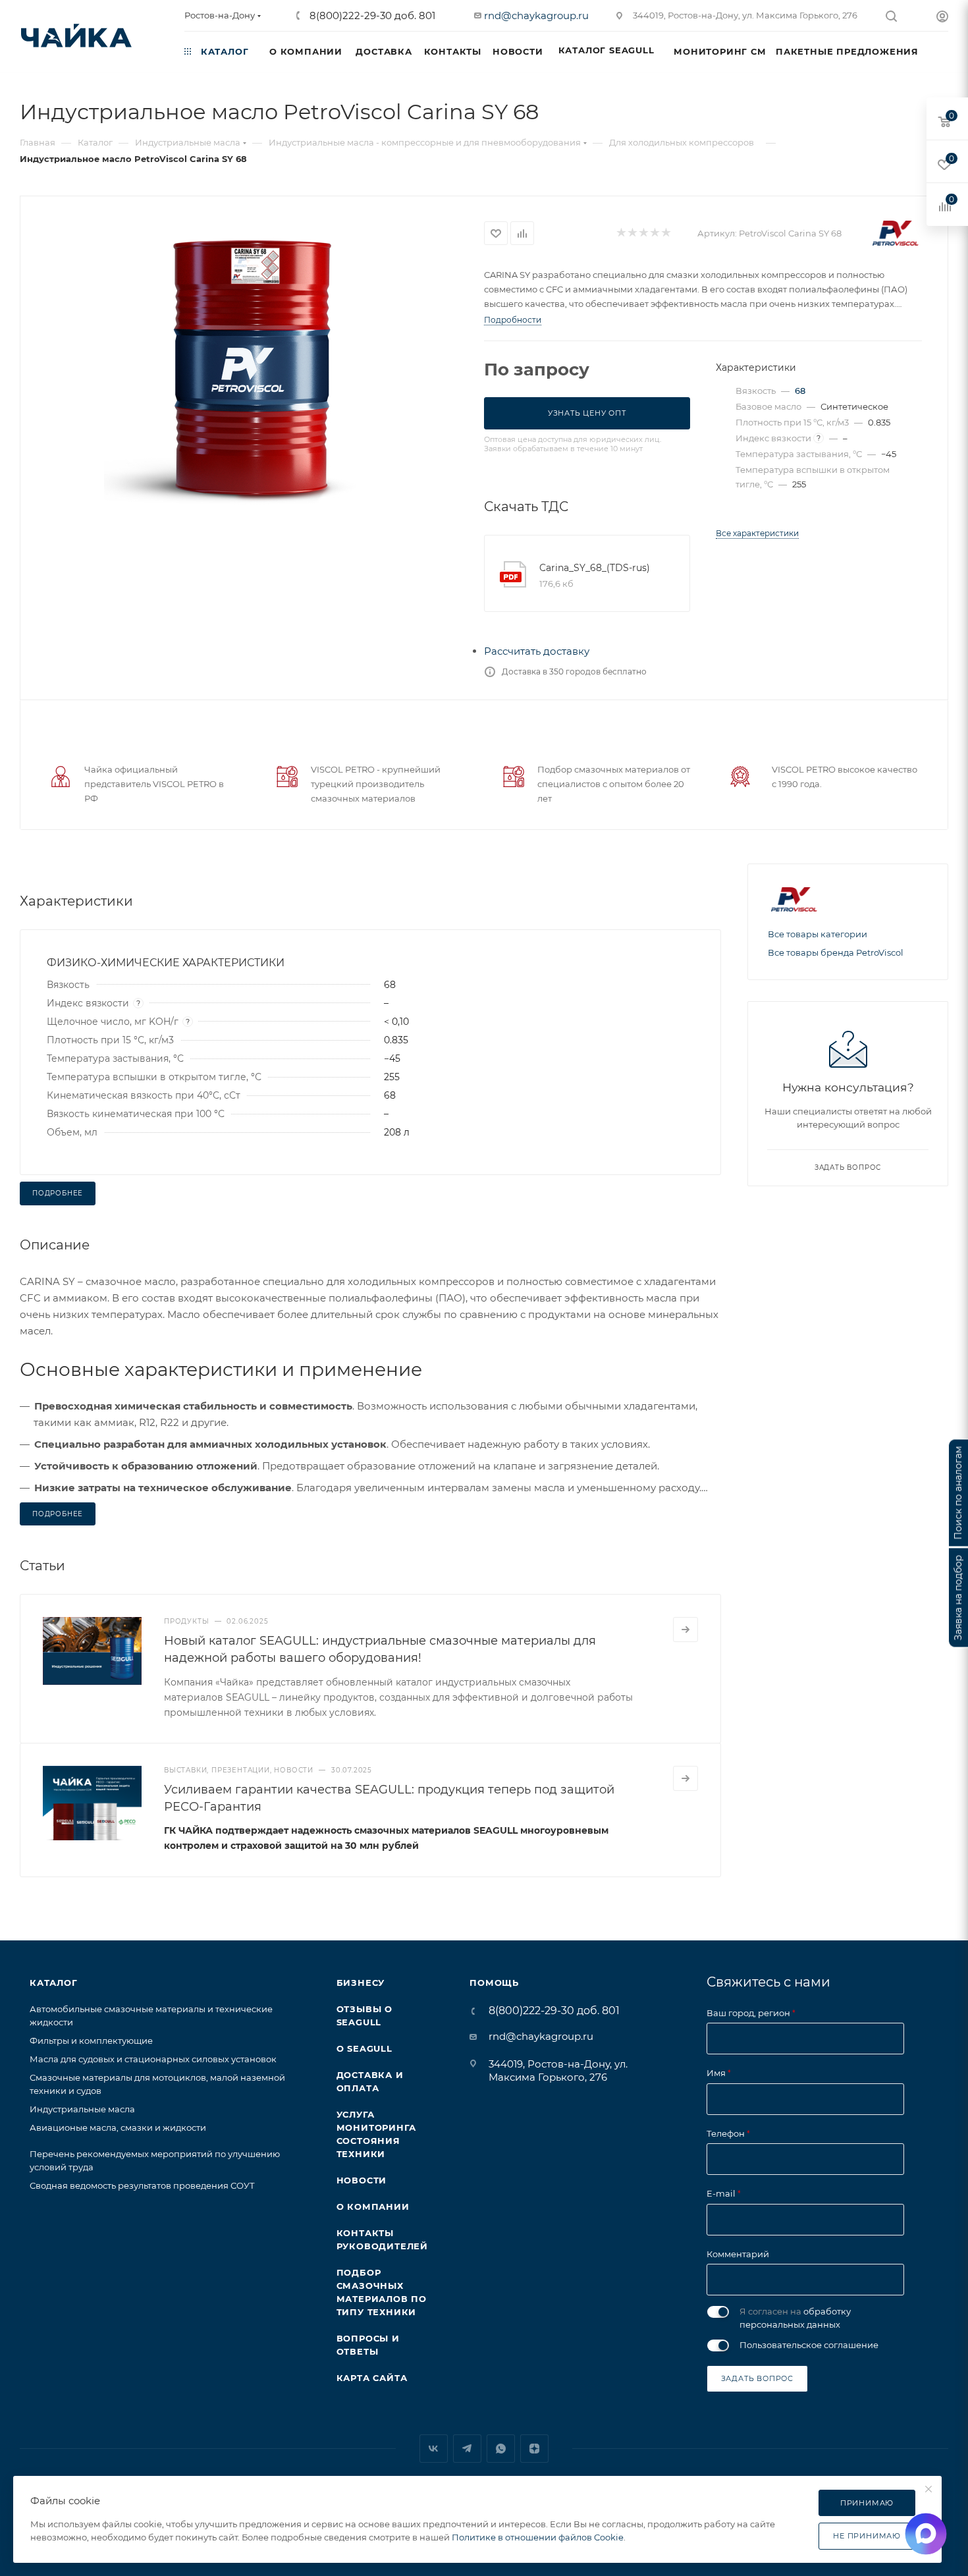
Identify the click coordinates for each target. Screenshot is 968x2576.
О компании (373, 2206)
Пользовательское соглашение (809, 2345)
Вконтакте (434, 2449)
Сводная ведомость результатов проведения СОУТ (142, 2185)
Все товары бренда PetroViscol (836, 952)
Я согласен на (795, 2318)
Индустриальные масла (82, 2109)
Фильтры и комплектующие (91, 2041)
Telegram (467, 2449)
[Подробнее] (686, 1630)
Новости (362, 2180)
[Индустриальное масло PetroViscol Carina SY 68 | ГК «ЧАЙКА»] (252, 362)
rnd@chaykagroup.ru (536, 15)
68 (800, 391)
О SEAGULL (364, 2048)
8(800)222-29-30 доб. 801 (371, 15)
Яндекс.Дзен (534, 2449)
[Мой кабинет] (942, 18)
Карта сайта (372, 2378)
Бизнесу (361, 1983)
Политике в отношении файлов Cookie (538, 2537)
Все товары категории (818, 934)
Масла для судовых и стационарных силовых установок (153, 2059)
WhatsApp (501, 2449)
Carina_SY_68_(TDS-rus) (595, 568)
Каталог (54, 1983)
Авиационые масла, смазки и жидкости (118, 2127)
